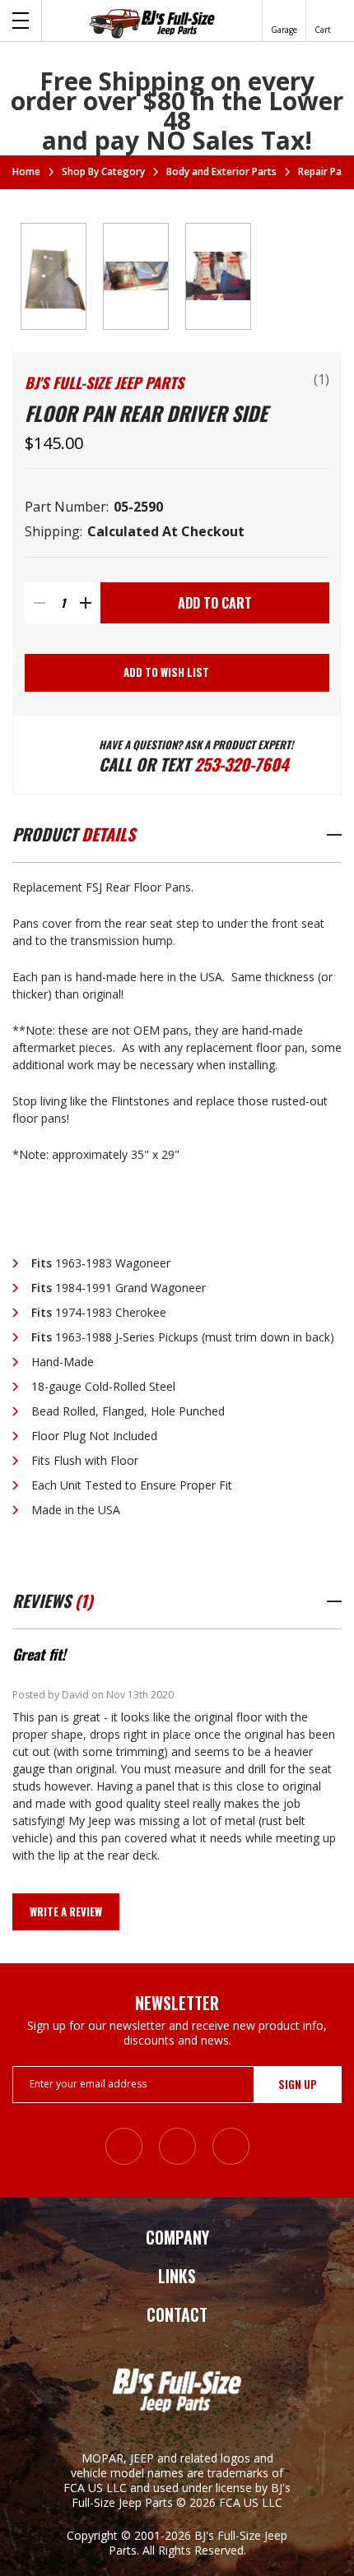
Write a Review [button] (66, 1911)
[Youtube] (231, 2146)
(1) (321, 379)
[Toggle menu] (21, 21)
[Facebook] (177, 2146)
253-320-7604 (241, 764)
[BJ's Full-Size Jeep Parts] (152, 23)
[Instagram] (124, 2146)
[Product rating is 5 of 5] (271, 382)
